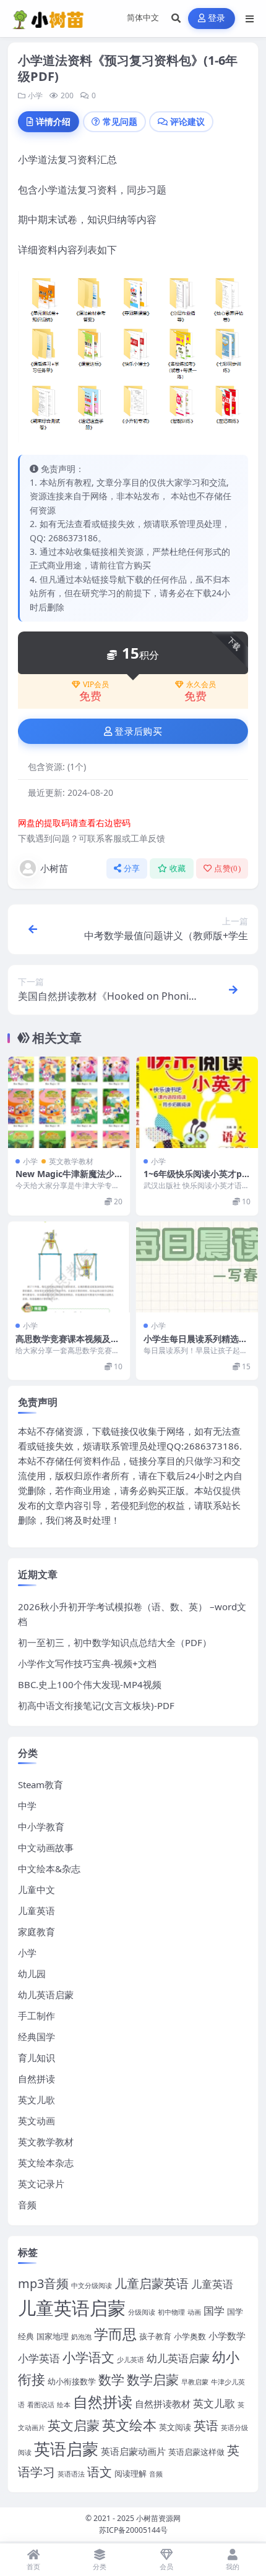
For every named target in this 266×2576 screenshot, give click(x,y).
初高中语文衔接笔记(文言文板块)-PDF (96, 1705)
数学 (111, 2379)
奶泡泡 (81, 2337)
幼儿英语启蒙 (46, 1995)
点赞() (227, 868)
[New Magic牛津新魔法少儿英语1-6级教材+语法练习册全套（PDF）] (69, 1102)
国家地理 (53, 2336)
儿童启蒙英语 (152, 2283)
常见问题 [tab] (120, 121)
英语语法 (71, 2474)
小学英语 (39, 2358)
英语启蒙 (66, 2449)
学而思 (115, 2334)
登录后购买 (138, 732)
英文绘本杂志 (46, 2163)
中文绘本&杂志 (49, 1869)
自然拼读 (36, 2079)
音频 (27, 2205)
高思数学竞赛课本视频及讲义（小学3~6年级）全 (67, 1344)
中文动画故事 (46, 1848)
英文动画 (36, 2121)
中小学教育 (41, 1826)
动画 (194, 2312)
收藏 (178, 868)
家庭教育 (36, 1932)
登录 (217, 18)
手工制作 (36, 2016)
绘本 (64, 2405)
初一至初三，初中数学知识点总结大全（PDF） (115, 1642)
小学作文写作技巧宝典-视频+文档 (87, 1663)
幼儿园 (32, 1974)
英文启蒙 (74, 2425)
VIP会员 (96, 685)
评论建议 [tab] (187, 121)
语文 (100, 2472)
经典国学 (36, 2037)
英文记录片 (41, 2184)
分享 (132, 868)
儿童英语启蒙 (72, 2308)
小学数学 (227, 2336)
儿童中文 (36, 1890)
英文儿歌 (36, 2100)
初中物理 (171, 2312)
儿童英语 (36, 1911)
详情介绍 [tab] (53, 121)
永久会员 (201, 685)
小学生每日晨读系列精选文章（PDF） (195, 1344)
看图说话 (41, 2405)
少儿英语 (131, 2360)
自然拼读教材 (163, 2404)
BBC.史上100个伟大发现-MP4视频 (90, 1684)
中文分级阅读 (92, 2286)
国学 (214, 2310)
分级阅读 (142, 2312)
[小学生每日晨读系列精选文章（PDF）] (197, 1267)
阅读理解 (131, 2473)
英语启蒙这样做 (196, 2452)
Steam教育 (41, 1784)
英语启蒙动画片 (133, 2451)
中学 (27, 1805)
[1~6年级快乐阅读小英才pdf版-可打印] (197, 1102)
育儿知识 (36, 2058)
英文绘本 (129, 2425)
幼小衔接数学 (72, 2381)
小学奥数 (190, 2336)
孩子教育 (155, 2336)
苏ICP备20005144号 (133, 2530)
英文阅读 (175, 2427)
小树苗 (54, 868)
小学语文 (88, 2357)
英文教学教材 (71, 1161)
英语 (206, 2426)
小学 (35, 95)
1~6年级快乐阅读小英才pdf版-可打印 (197, 1179)
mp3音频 (43, 2283)
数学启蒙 (153, 2379)
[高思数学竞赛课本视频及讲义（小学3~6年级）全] (69, 1267)
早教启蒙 (195, 2382)
